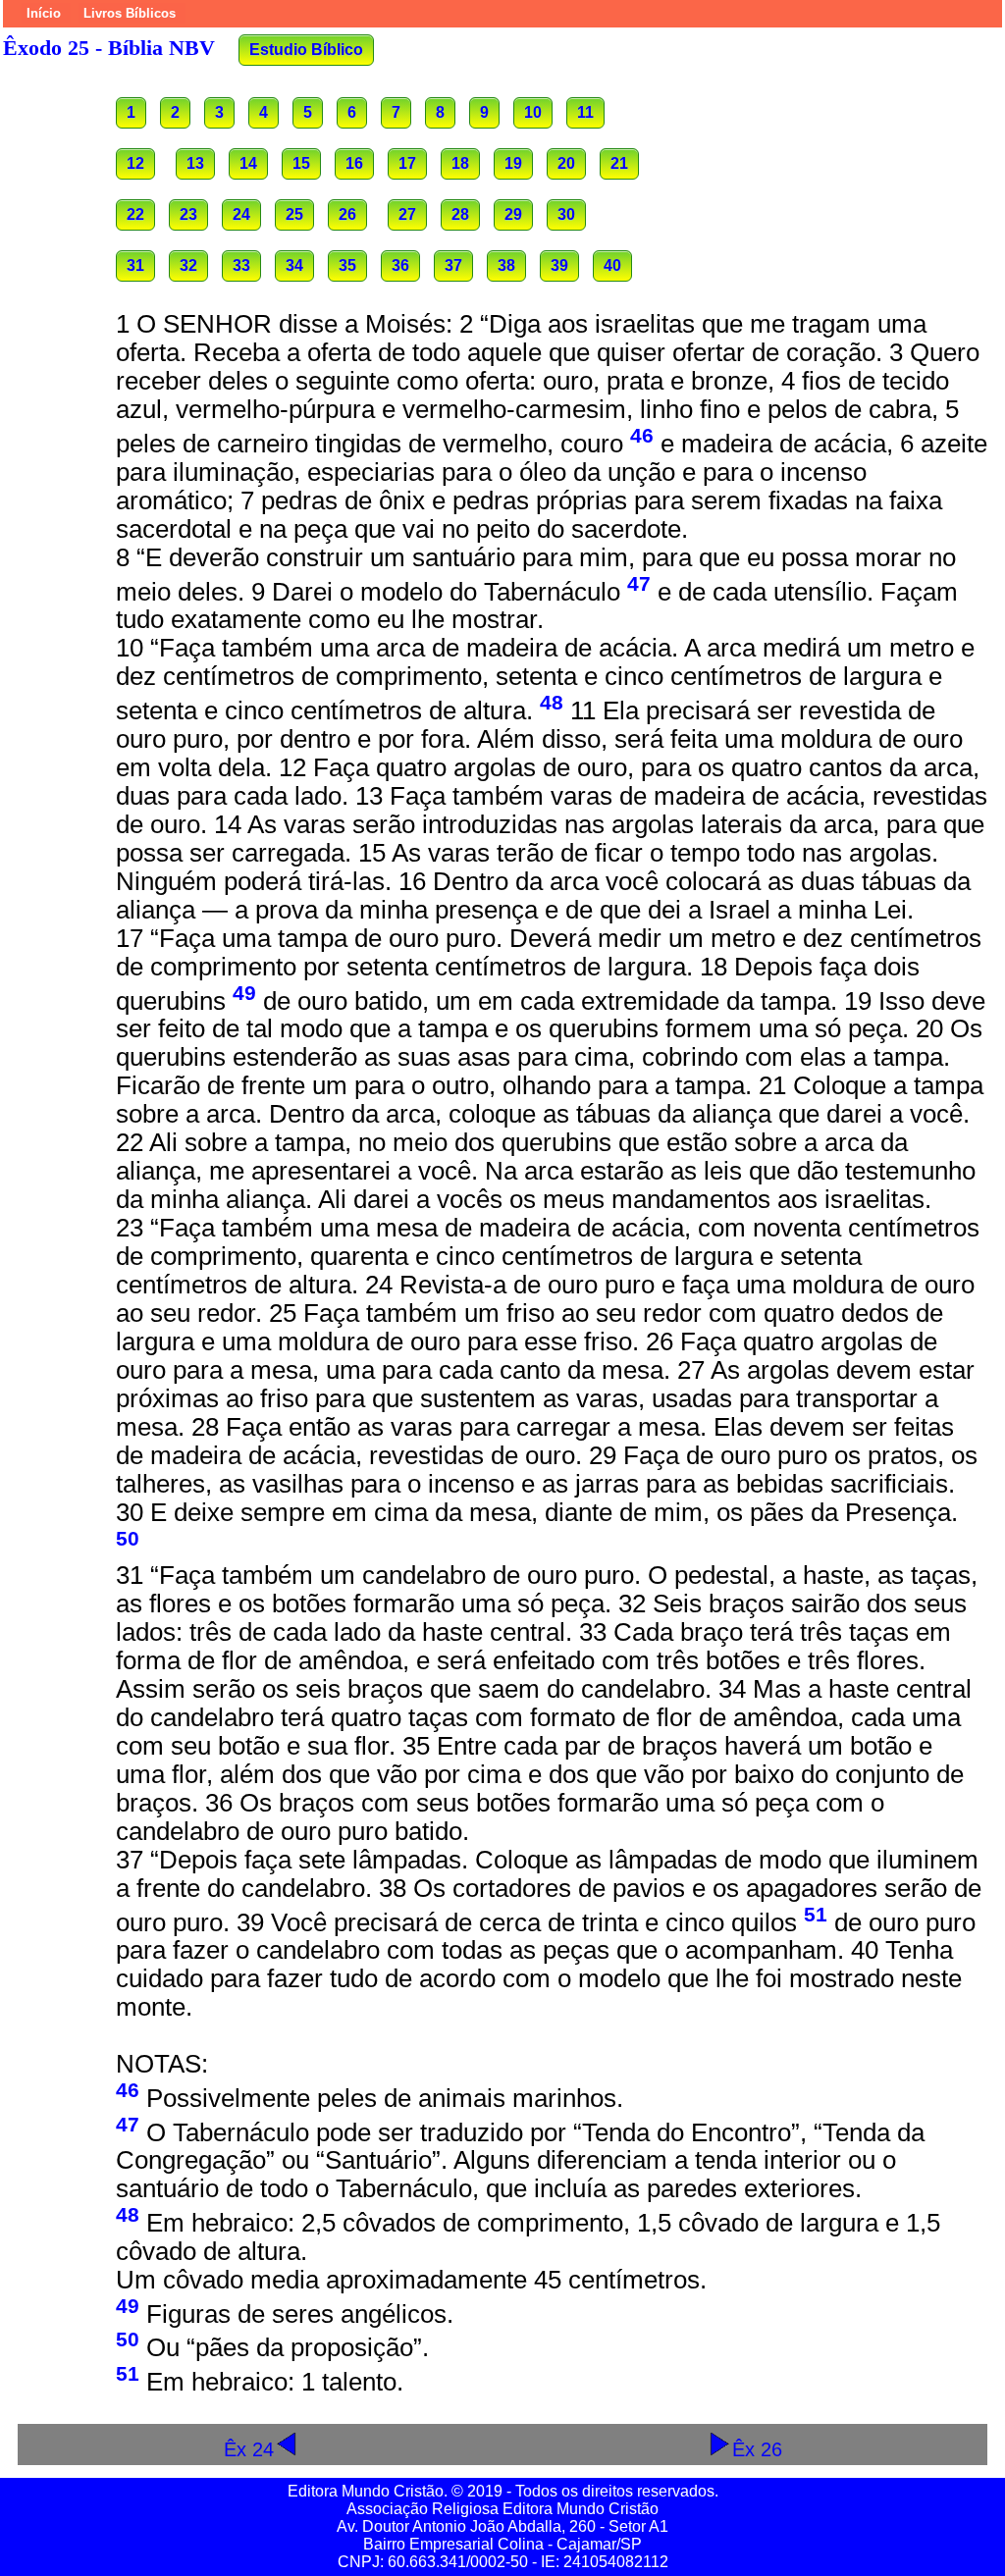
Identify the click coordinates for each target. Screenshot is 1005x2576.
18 (460, 163)
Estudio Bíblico (306, 50)
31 (135, 265)
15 (301, 163)
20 (566, 163)
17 (407, 163)
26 (347, 214)
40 (612, 265)
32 (188, 265)
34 (294, 265)
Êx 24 (249, 2449)
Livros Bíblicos (130, 13)
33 (241, 265)
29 (513, 214)
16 (354, 163)
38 (506, 265)
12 (135, 163)
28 (460, 214)
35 (347, 265)
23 (188, 214)
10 (533, 112)
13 (195, 163)
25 (294, 214)
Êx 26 (757, 2449)
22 (135, 214)
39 (559, 265)
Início (44, 13)
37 (453, 265)
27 (407, 214)
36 (400, 265)
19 (513, 163)
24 (241, 214)
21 (619, 163)
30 (566, 214)
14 (248, 163)
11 (585, 112)
